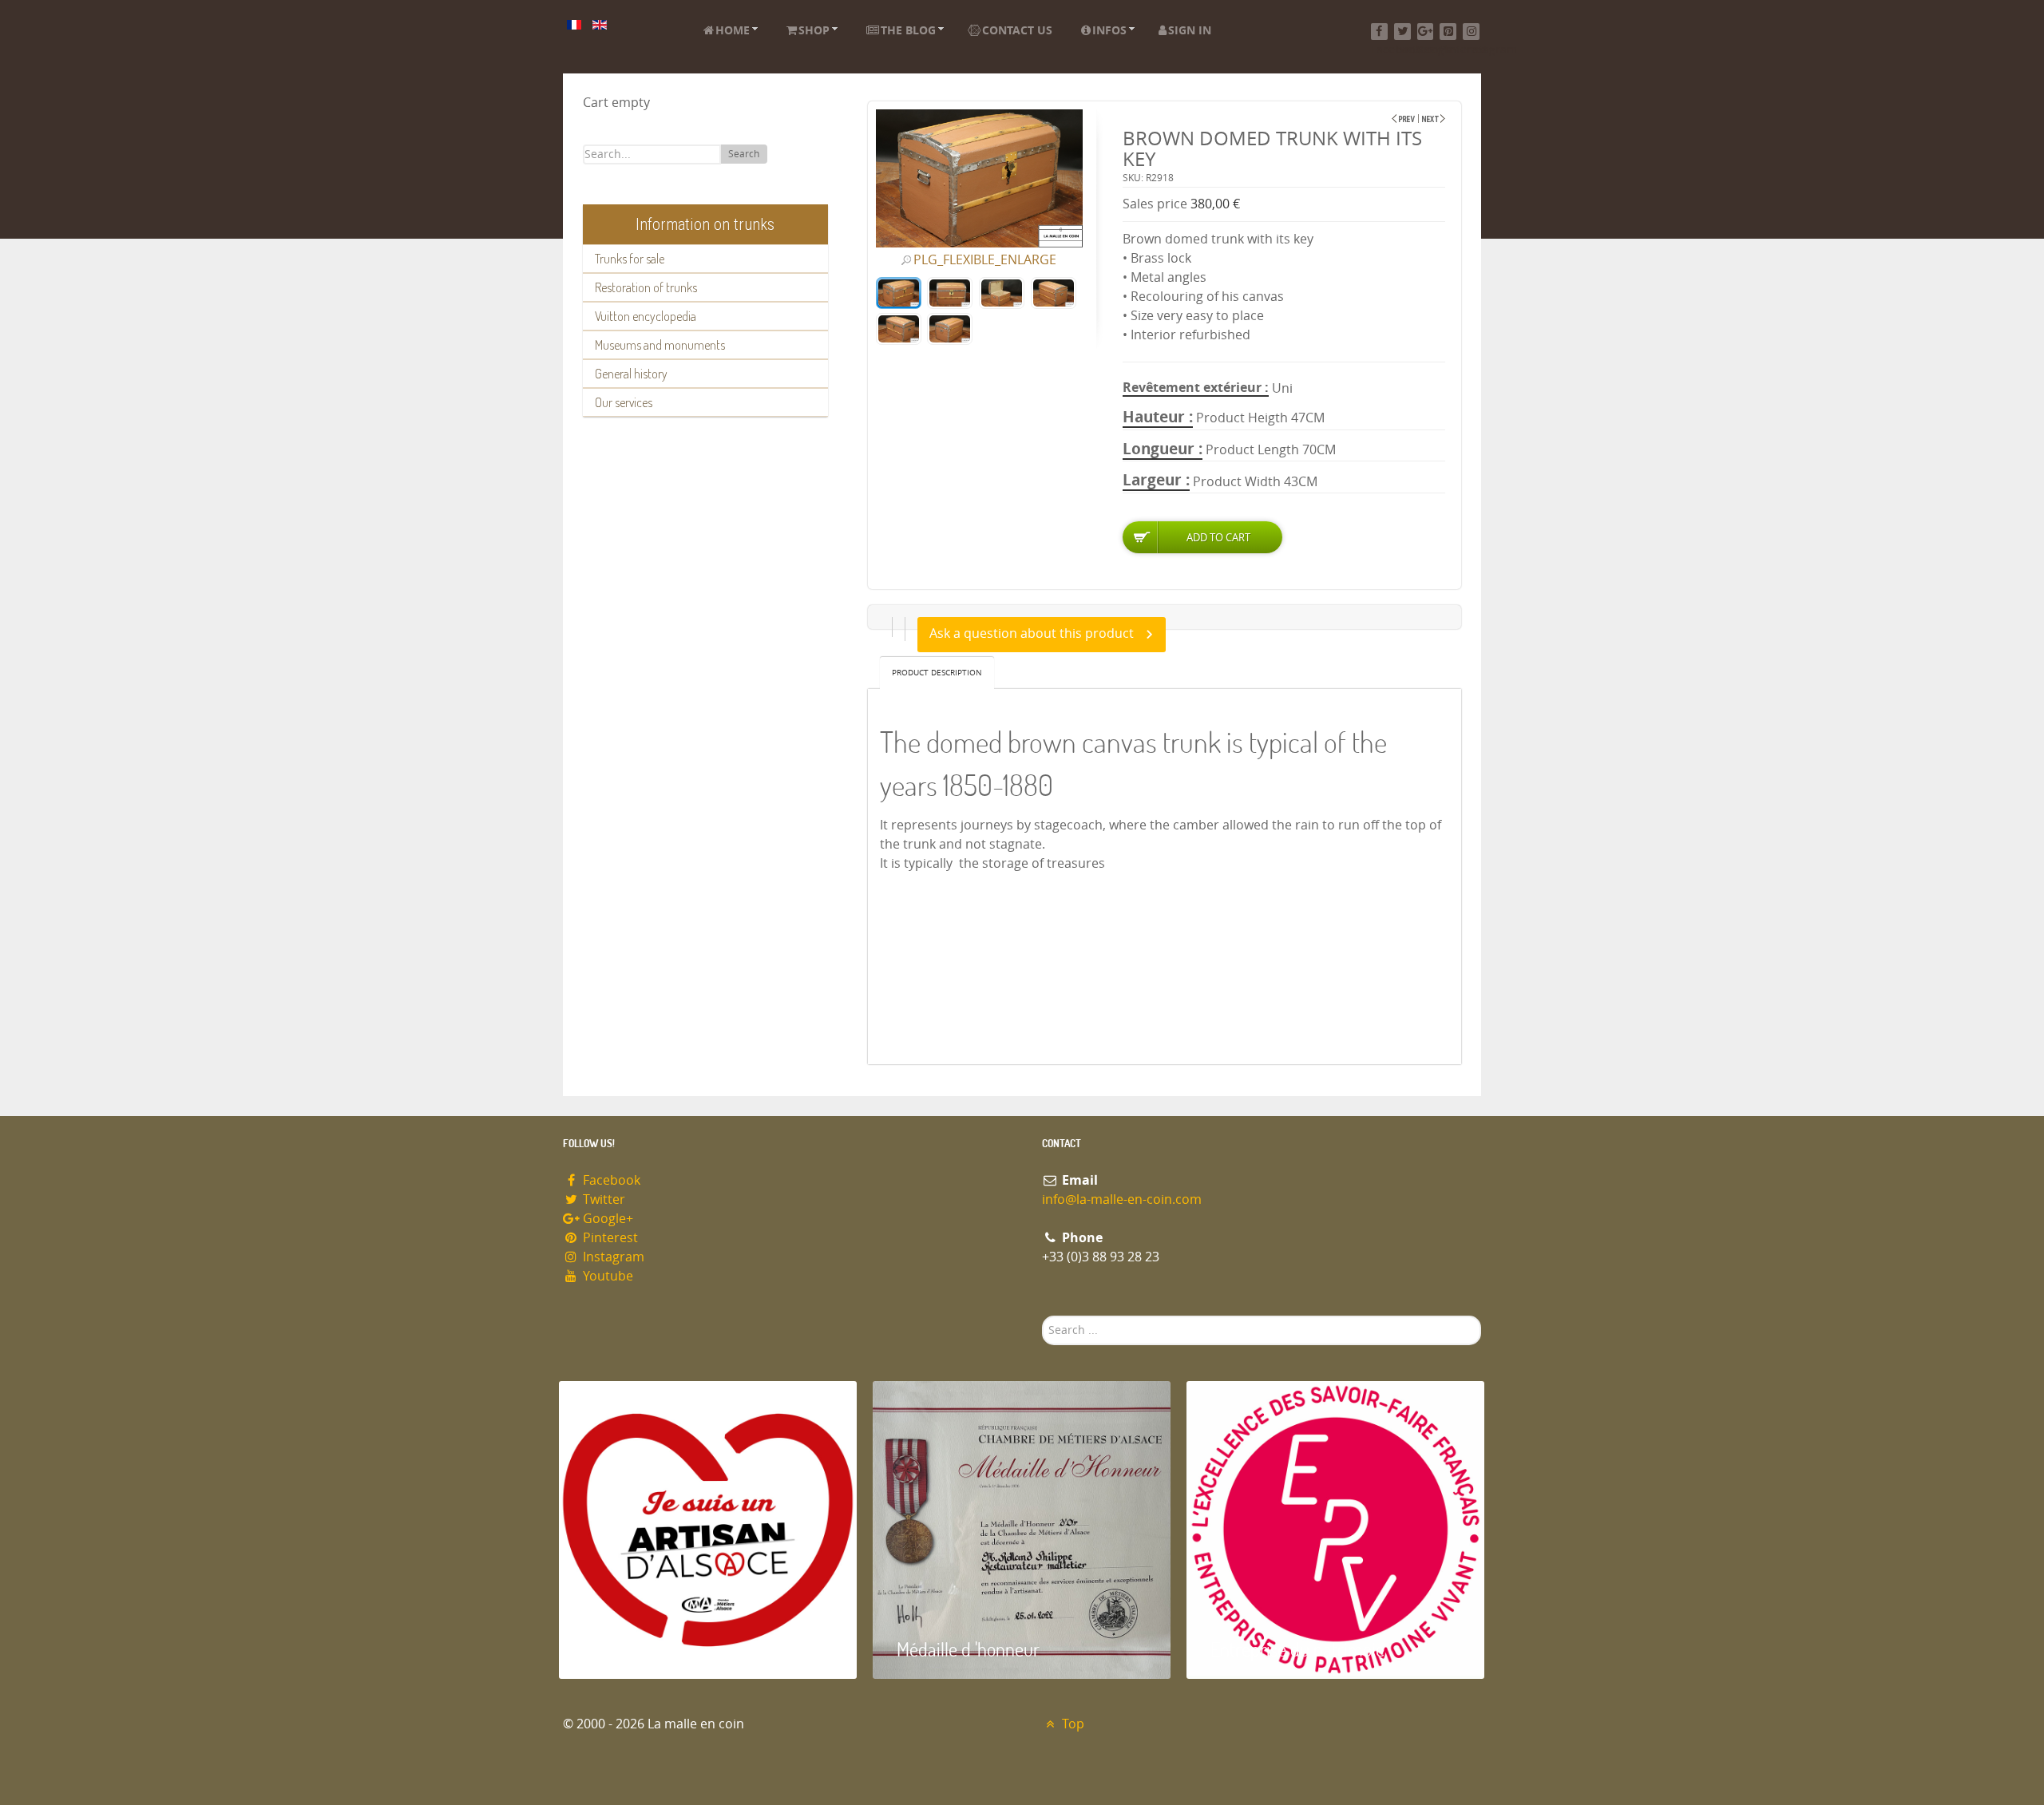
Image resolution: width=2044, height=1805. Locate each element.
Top (1072, 1724)
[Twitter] (1402, 32)
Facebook (610, 1180)
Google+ (606, 1219)
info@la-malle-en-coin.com (1122, 1199)
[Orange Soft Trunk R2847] (1434, 119)
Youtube (606, 1276)
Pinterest (609, 1238)
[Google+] (1426, 32)
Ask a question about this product (1032, 633)
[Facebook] (1379, 32)
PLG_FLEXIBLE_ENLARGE (985, 260)
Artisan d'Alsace (640, 1649)
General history (631, 374)
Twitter (602, 1199)
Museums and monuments (660, 345)
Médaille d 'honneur (968, 1649)
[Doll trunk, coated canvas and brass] (1403, 119)
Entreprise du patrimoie (1297, 1649)
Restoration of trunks (646, 287)
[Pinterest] (1448, 32)
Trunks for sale (630, 259)
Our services (624, 402)
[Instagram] (1471, 32)
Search (744, 154)
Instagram (612, 1257)
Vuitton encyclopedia (646, 316)
